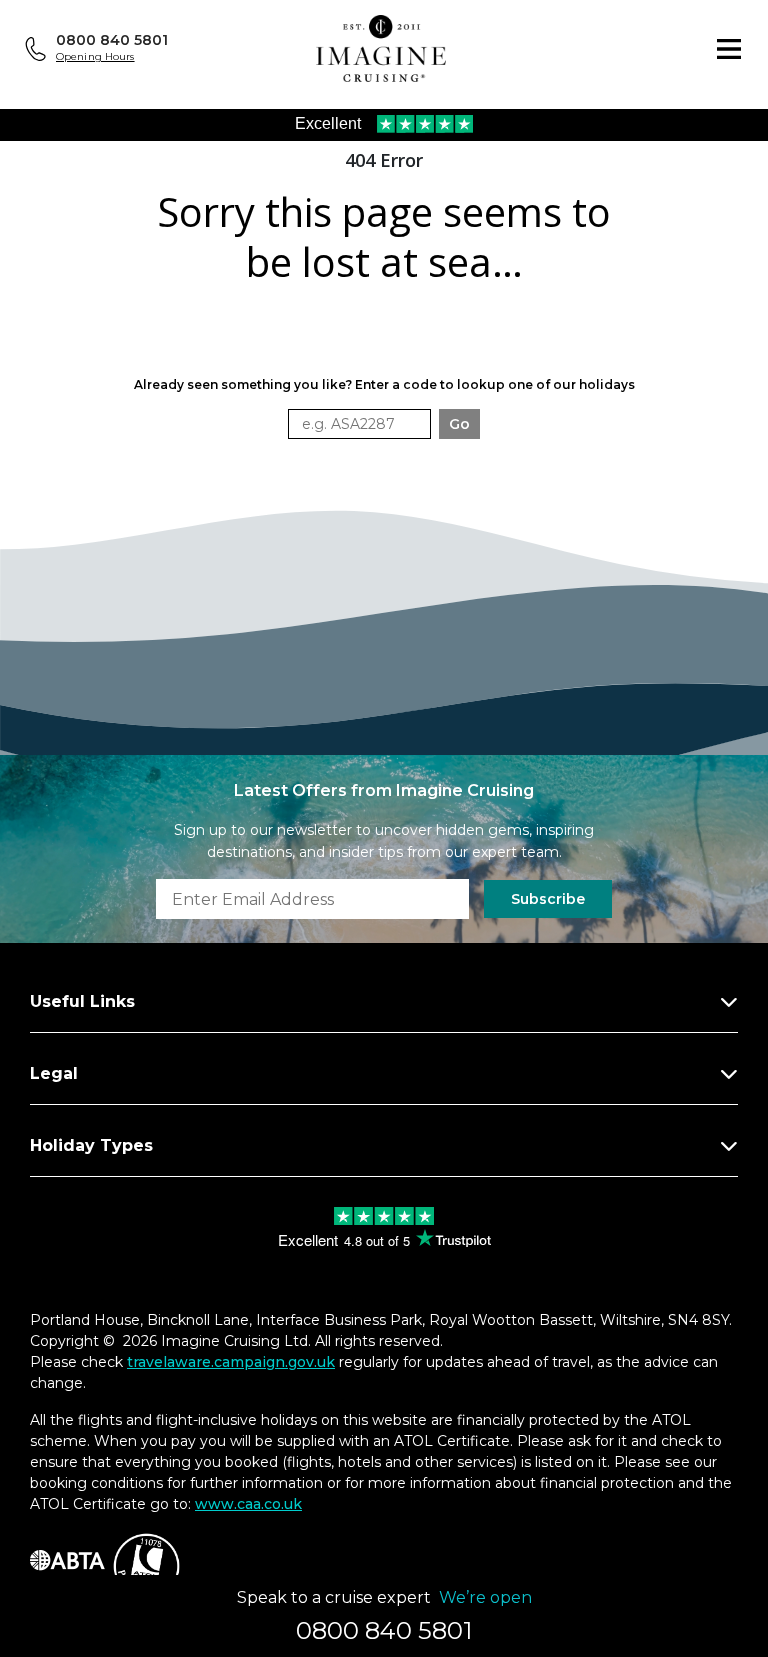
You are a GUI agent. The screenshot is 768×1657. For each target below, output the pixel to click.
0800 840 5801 (112, 40)
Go (459, 424)
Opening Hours (95, 56)
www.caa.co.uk (248, 1504)
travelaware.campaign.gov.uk (231, 1362)
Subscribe (548, 899)
